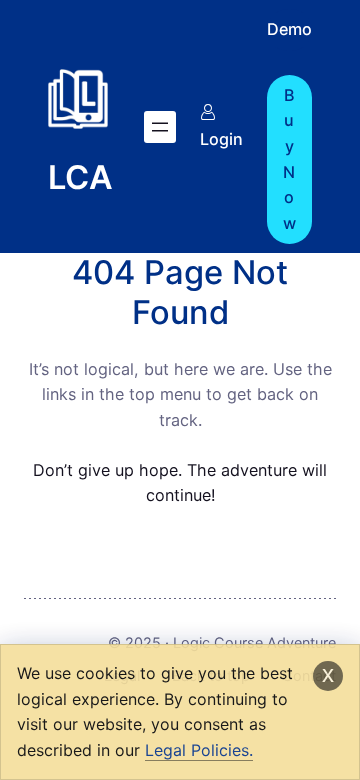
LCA (80, 177)
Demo (289, 29)
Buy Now (289, 159)
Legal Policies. (199, 750)
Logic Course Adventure (254, 642)
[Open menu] (160, 127)
